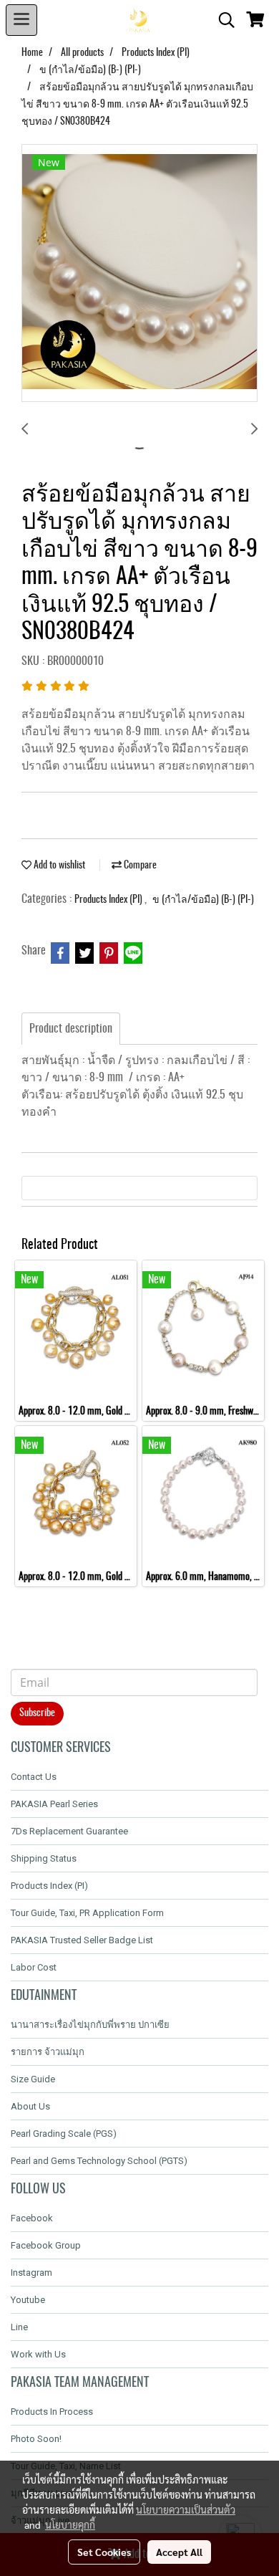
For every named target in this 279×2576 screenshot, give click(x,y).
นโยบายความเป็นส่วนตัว (186, 2509)
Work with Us (38, 2354)
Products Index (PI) (109, 900)
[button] (222, 20)
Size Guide (33, 2079)
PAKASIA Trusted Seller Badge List (82, 1940)
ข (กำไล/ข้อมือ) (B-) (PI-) (203, 900)
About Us (30, 2106)
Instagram (31, 2273)
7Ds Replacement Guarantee (69, 1831)
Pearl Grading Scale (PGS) (64, 2134)
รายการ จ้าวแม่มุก (48, 2052)
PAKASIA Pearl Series (54, 1804)
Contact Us (34, 1777)
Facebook (32, 2218)
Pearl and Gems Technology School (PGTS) (99, 2161)
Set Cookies (104, 2552)
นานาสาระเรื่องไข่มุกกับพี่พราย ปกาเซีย (90, 2025)
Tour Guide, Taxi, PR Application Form (87, 1913)
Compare (139, 866)
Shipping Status (44, 1858)
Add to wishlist (58, 866)
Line (19, 2327)
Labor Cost (34, 1967)
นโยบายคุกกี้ (70, 2524)
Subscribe (37, 1713)
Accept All (179, 2552)
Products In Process (52, 2412)
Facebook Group (46, 2245)
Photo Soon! (36, 2439)
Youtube (28, 2300)
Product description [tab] (71, 1029)
